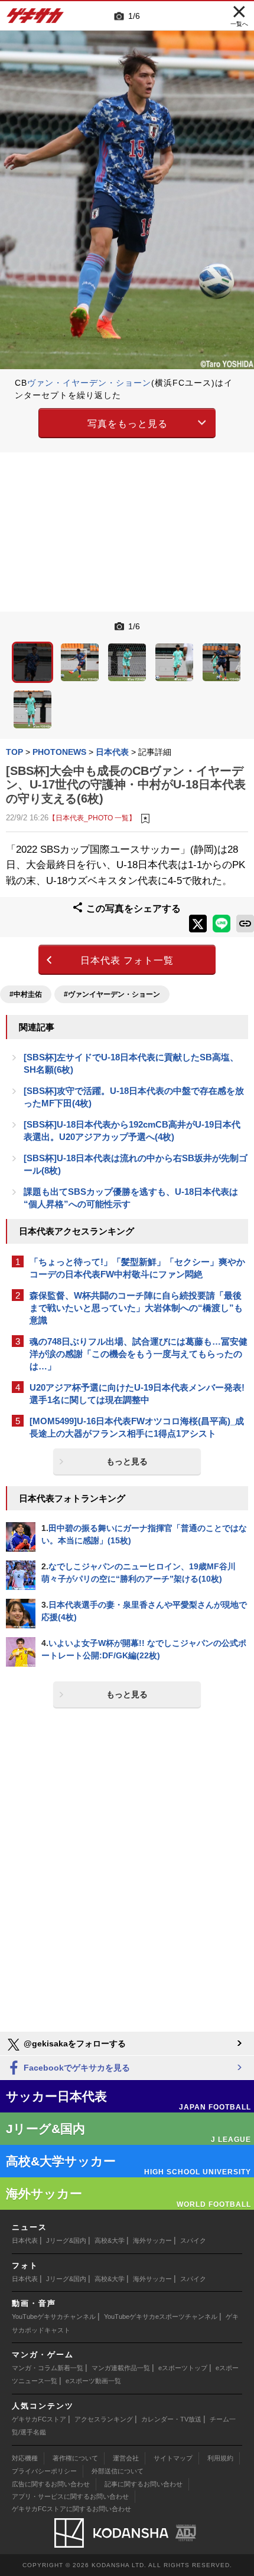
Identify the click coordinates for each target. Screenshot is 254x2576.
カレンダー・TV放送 (171, 2419)
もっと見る (127, 1461)
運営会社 (126, 2458)
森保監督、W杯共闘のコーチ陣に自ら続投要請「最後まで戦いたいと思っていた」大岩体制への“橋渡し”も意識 (136, 1308)
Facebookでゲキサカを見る (76, 2068)
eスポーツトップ (183, 2368)
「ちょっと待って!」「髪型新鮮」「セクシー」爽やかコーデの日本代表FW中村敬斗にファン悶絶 (137, 1268)
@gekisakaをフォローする (74, 2043)
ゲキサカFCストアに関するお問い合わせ (71, 2509)
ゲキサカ (35, 19)
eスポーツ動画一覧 (93, 2381)
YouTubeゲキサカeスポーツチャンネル (161, 2317)
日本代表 (25, 2240)
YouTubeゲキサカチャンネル (54, 2317)
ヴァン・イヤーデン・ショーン (89, 383)
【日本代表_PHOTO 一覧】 (92, 818)
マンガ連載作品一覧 (121, 2368)
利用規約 (220, 2458)
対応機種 (25, 2458)
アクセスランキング (104, 2419)
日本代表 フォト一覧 (127, 960)
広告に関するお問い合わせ (51, 2484)
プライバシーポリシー (44, 2471)
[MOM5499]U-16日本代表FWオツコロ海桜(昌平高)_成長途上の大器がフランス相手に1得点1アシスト (137, 1427)
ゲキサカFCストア (39, 2419)
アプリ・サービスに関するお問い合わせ (70, 2496)
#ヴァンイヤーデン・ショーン (112, 994)
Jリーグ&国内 (66, 2240)
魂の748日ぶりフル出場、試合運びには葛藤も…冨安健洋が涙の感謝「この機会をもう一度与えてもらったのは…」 (139, 1354)
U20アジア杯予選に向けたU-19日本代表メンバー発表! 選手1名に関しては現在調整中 (137, 1394)
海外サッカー (152, 2240)
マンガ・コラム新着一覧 (48, 2368)
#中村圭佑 (26, 994)
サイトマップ (173, 2458)
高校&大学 (110, 2240)
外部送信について (118, 2471)
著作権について (75, 2458)
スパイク (193, 2240)
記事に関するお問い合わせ (144, 2484)
